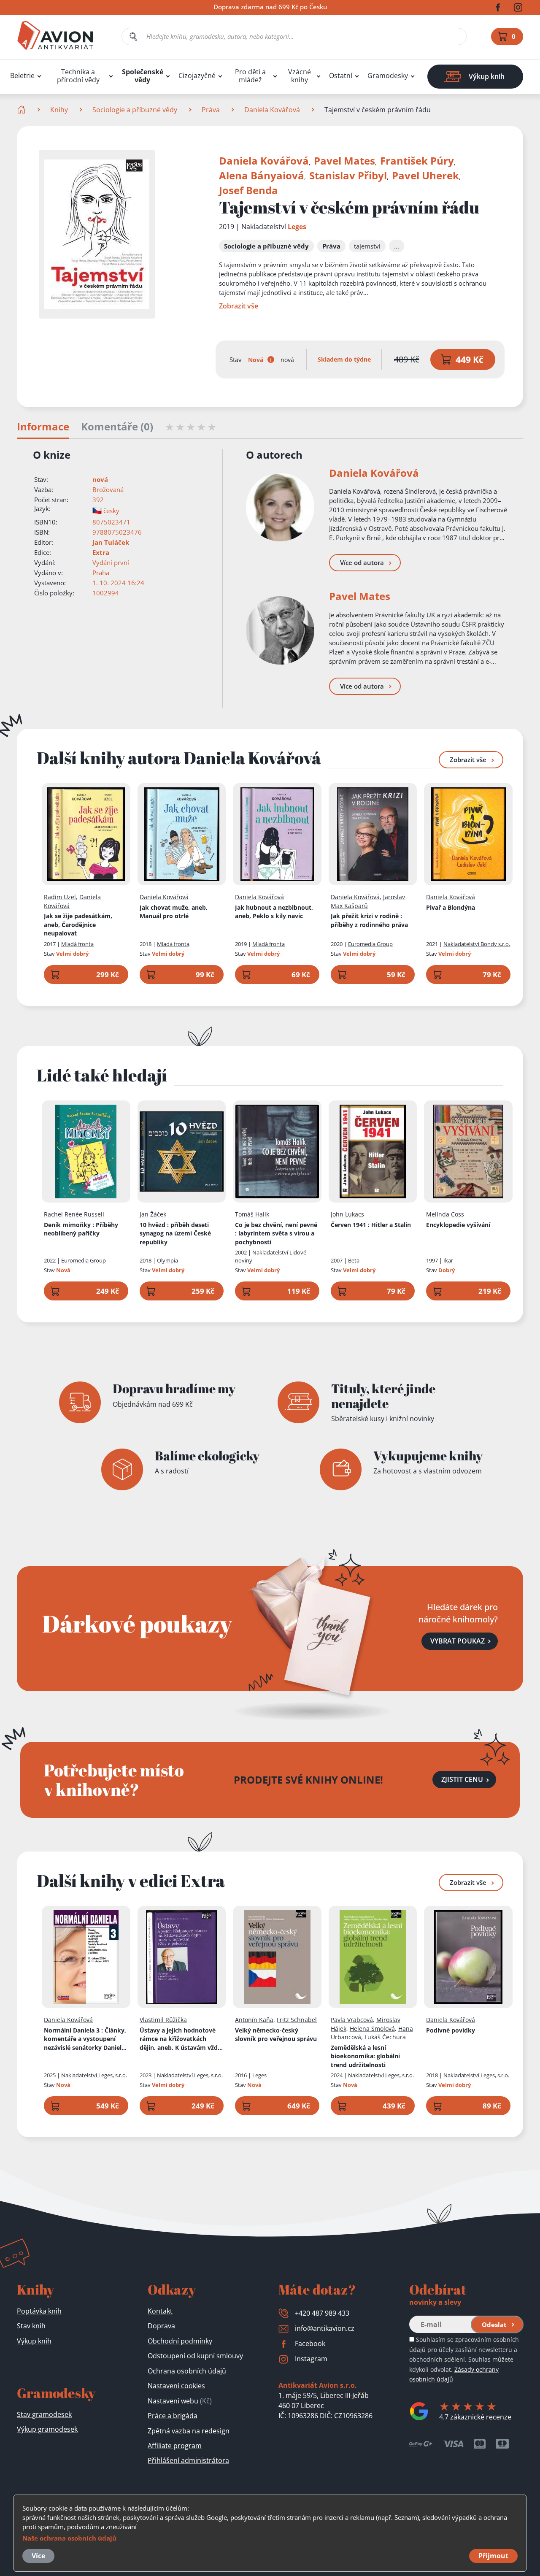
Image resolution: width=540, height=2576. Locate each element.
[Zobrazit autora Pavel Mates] (280, 630)
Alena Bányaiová (262, 175)
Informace (43, 427)
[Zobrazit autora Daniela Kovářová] (280, 507)
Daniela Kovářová (272, 110)
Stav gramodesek (44, 2414)
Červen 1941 (371, 1225)
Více (38, 2556)
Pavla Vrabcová (352, 2020)
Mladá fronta (77, 944)
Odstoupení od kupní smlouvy (195, 2356)
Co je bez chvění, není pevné (276, 1233)
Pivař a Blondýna (451, 907)
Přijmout (493, 2556)
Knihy (59, 110)
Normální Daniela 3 (85, 2039)
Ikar (448, 1260)
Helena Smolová (372, 2029)
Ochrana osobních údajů (187, 2371)
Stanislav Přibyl (348, 175)
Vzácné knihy (300, 76)
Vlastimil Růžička (163, 2020)
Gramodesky (388, 76)
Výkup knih (34, 2341)
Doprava (161, 2326)
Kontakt (160, 2311)
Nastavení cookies (176, 2386)
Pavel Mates (344, 161)
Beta (354, 1260)
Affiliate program (175, 2446)
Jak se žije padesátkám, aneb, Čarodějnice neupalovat (78, 924)
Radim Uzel (60, 897)
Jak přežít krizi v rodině (369, 920)
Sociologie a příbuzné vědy (135, 110)
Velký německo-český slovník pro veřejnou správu (276, 2035)
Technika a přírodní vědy (78, 76)
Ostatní (341, 76)
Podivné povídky (451, 2030)
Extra (101, 552)
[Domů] (22, 110)
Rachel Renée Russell (74, 1214)
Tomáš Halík (252, 1214)
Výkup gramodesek (47, 2429)
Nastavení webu (180, 2401)
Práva (211, 110)
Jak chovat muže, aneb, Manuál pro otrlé (174, 912)
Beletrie (22, 76)
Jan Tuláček (111, 542)
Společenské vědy (143, 76)
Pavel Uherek (425, 175)
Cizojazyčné (197, 76)
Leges (297, 227)
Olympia (167, 1260)
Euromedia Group (370, 944)
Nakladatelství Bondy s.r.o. (477, 944)
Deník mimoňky (81, 1229)
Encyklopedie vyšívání (458, 1225)
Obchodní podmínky (180, 2341)
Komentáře (117, 427)
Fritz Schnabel (297, 2020)
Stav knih (31, 2326)
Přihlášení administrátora (188, 2460)
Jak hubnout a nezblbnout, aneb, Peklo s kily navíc (274, 912)
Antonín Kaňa (254, 2020)
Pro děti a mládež (250, 76)
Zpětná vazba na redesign (189, 2431)
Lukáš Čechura (385, 2037)
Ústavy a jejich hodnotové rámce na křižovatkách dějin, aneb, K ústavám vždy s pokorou (180, 2039)
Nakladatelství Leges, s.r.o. (94, 2075)
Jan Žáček (153, 1214)
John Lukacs (347, 1214)
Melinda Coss (445, 1214)
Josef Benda (248, 190)
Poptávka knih (39, 2311)
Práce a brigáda (173, 2416)
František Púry (417, 161)
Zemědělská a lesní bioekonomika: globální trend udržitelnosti (365, 2056)
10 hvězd (175, 1233)
